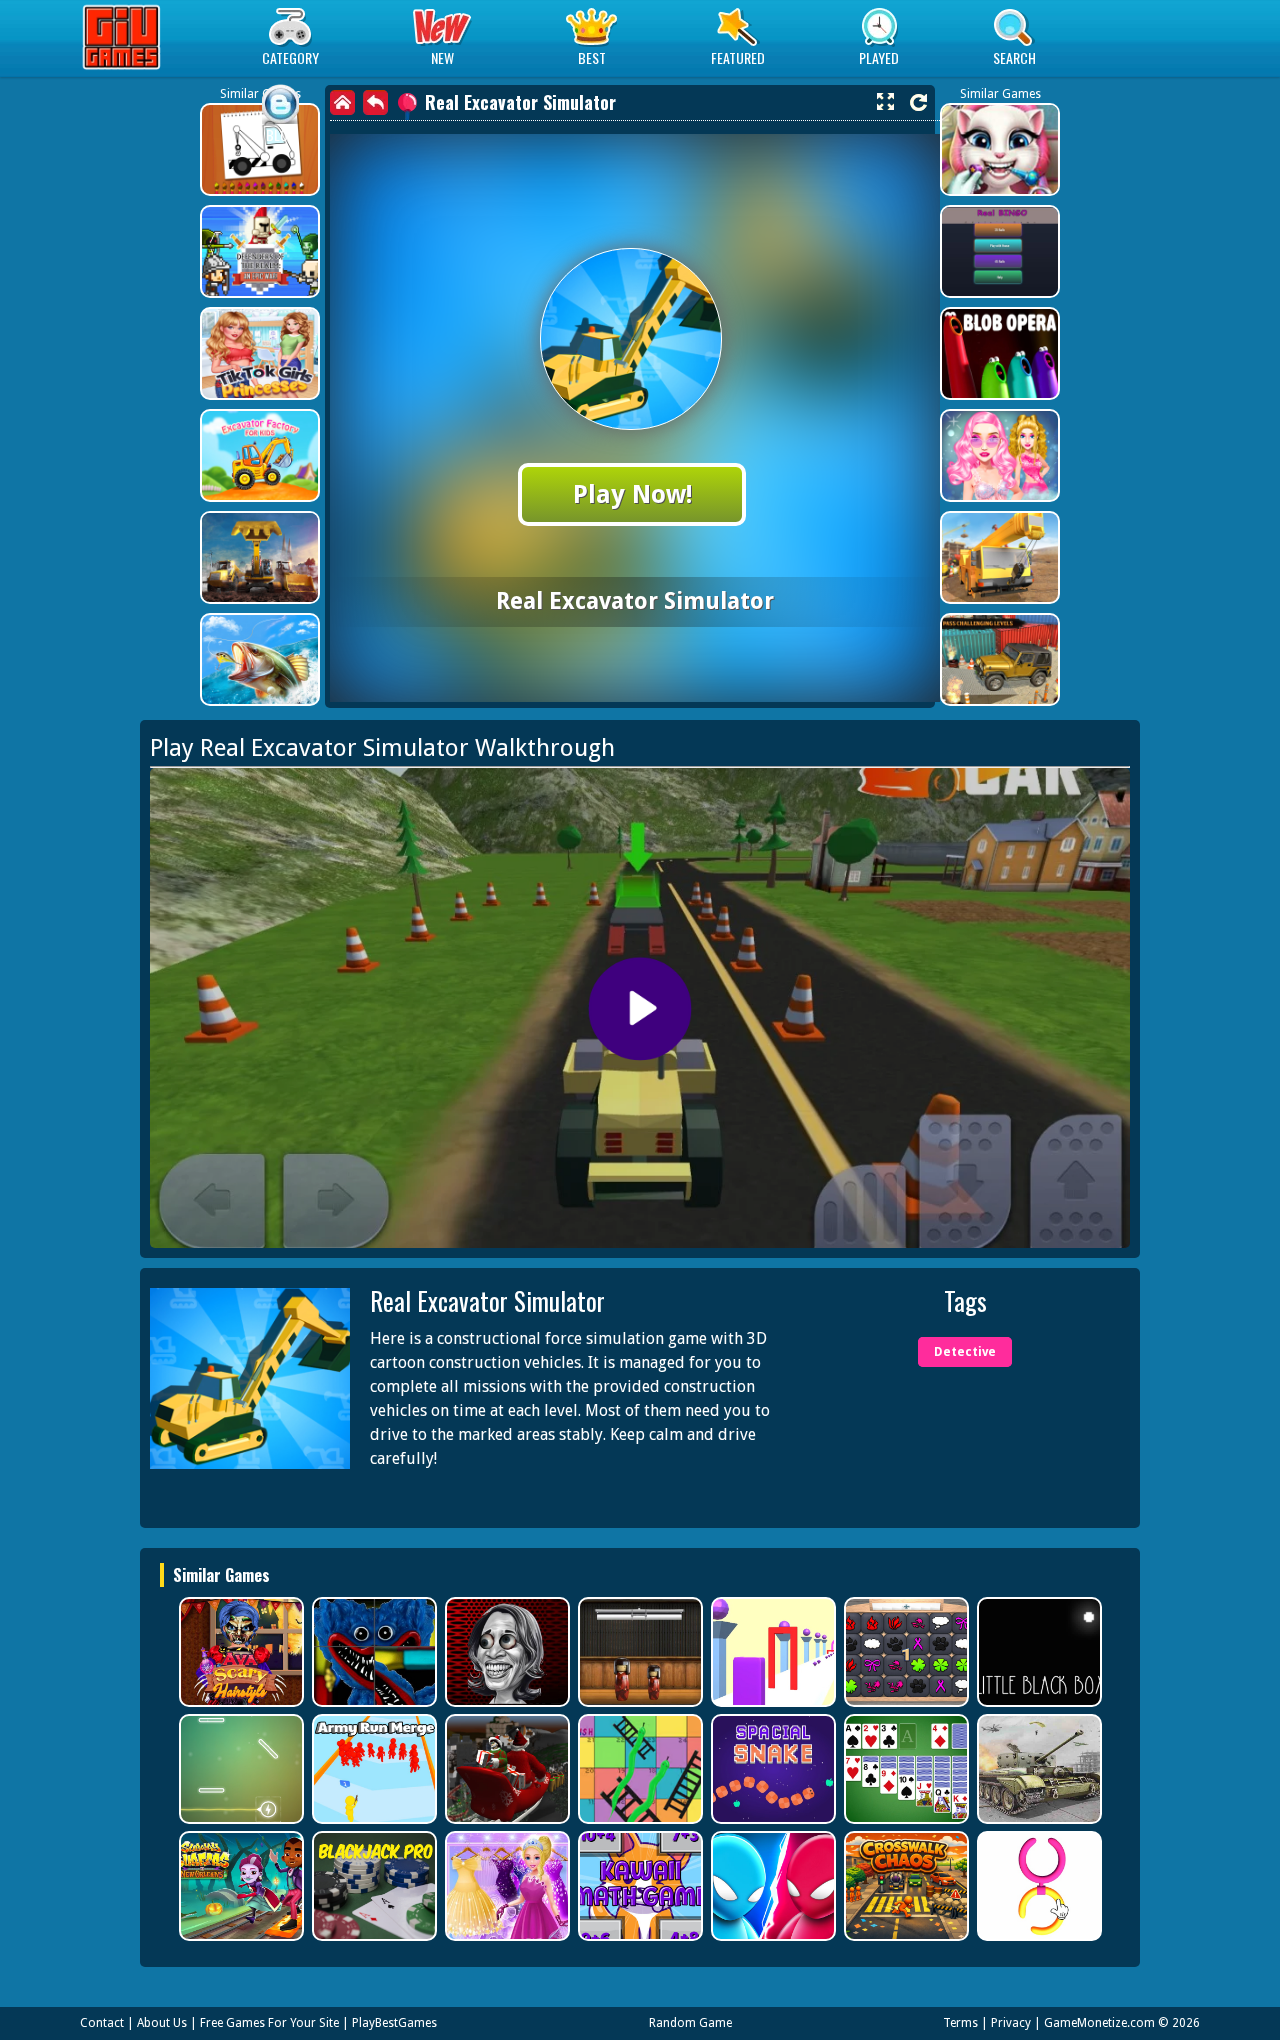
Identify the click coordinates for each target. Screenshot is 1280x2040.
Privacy (1011, 2023)
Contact (102, 2023)
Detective (965, 1352)
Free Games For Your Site (269, 2023)
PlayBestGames (394, 2023)
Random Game (690, 2023)
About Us (162, 2023)
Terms (960, 2023)
